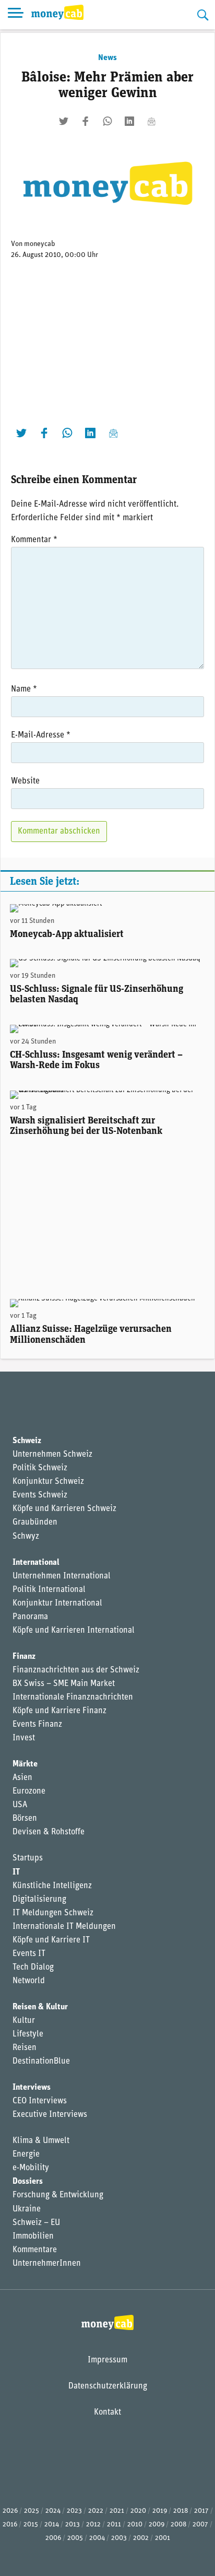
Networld (29, 1981)
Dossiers (28, 2182)
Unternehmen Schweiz (52, 1455)
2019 (160, 2511)
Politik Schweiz (40, 1468)
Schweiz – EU (36, 2223)
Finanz (24, 1657)
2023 (74, 2511)
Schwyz (26, 1537)
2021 (117, 2511)
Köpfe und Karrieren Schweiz (64, 1509)
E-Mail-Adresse (41, 735)
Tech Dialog (33, 1968)
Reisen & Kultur (40, 2007)
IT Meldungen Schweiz (53, 1913)
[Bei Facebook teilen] (86, 121)
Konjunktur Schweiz (48, 1482)
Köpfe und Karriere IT (51, 1940)
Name (24, 689)
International (36, 1563)
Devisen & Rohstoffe (49, 1832)
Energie (26, 2155)
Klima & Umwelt (41, 2141)
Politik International (49, 1590)
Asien (22, 1778)
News (107, 58)
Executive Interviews (50, 2115)
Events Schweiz (40, 1495)
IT (16, 1872)
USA (20, 1805)
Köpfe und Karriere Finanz (59, 1711)
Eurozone (29, 1792)
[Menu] (16, 15)
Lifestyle (28, 2034)
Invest (24, 1738)
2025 (32, 2511)
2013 (73, 2525)
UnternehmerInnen (47, 2264)
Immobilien (33, 2237)
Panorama (30, 1617)
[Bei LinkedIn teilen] (129, 121)
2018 (181, 2511)
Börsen (25, 1819)
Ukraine (27, 2209)
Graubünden (35, 1523)
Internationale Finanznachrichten (73, 1697)
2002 (141, 2538)
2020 (138, 2511)
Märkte (25, 1764)
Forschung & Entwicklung (58, 2195)
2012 (93, 2525)
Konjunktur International (57, 1603)
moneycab (40, 244)
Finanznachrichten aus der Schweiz (76, 1670)
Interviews (32, 2088)
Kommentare (35, 2250)
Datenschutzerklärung (108, 2386)
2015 (31, 2525)
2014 (52, 2525)
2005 (75, 2538)
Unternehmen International (62, 1576)
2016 (10, 2525)
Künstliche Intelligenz (52, 1886)
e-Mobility (31, 2168)
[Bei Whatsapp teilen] (107, 121)
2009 (157, 2525)
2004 (97, 2538)
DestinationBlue (41, 2062)
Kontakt (107, 2413)
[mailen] (151, 121)
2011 (114, 2525)
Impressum (107, 2360)
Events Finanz (37, 1725)
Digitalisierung (39, 1900)
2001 (163, 2538)
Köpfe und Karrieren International (74, 1631)
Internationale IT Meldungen (64, 1927)
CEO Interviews (40, 2101)
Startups (28, 1858)
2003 (119, 2538)
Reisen (25, 2048)
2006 (53, 2538)
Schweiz (27, 1441)
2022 (96, 2511)
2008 (178, 2525)
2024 (53, 2511)
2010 (135, 2525)
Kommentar (34, 540)
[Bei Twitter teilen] (64, 121)
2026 (10, 2511)
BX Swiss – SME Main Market (64, 1684)
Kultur (24, 2021)
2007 (200, 2525)
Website (25, 781)
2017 (201, 2511)
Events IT (29, 1954)
